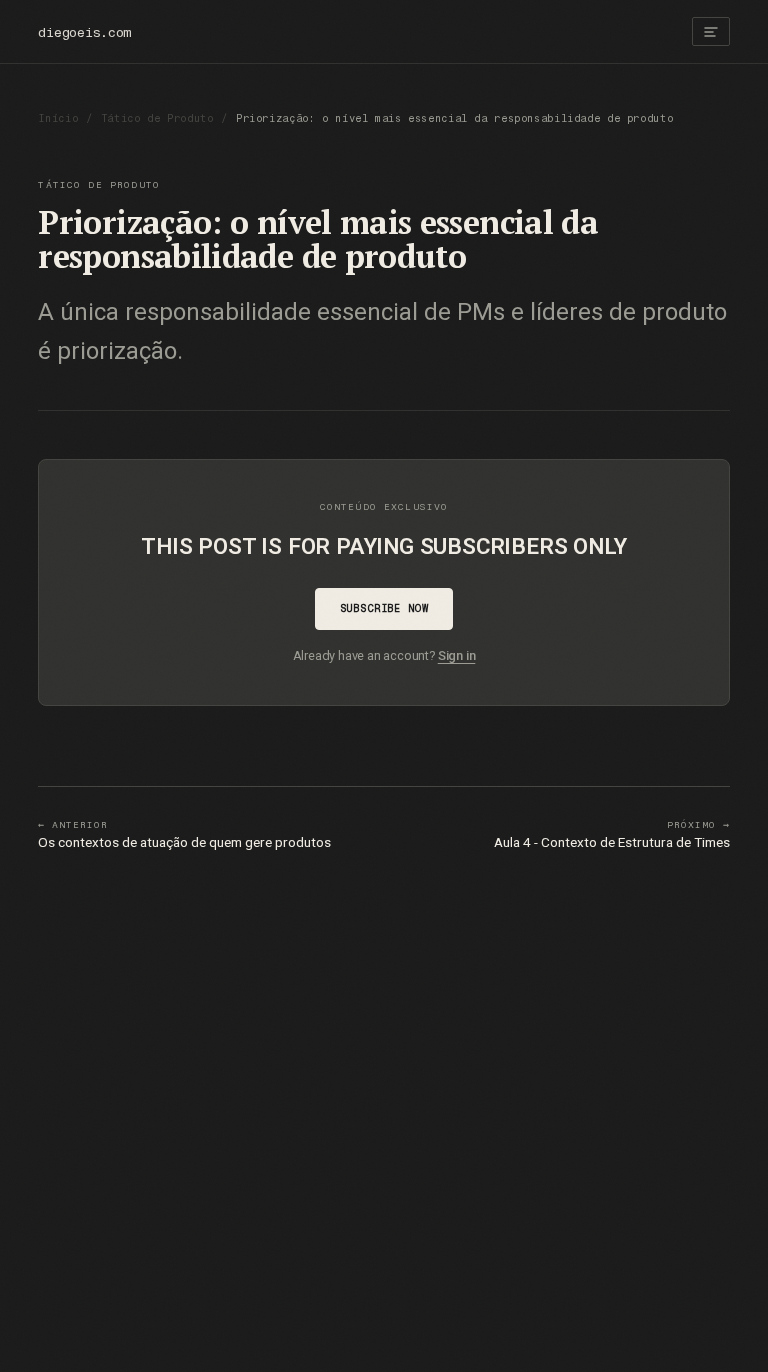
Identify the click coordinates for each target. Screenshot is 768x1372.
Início (58, 118)
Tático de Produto (157, 118)
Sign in (457, 655)
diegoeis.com (84, 32)
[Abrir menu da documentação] (710, 31)
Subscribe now (384, 608)
